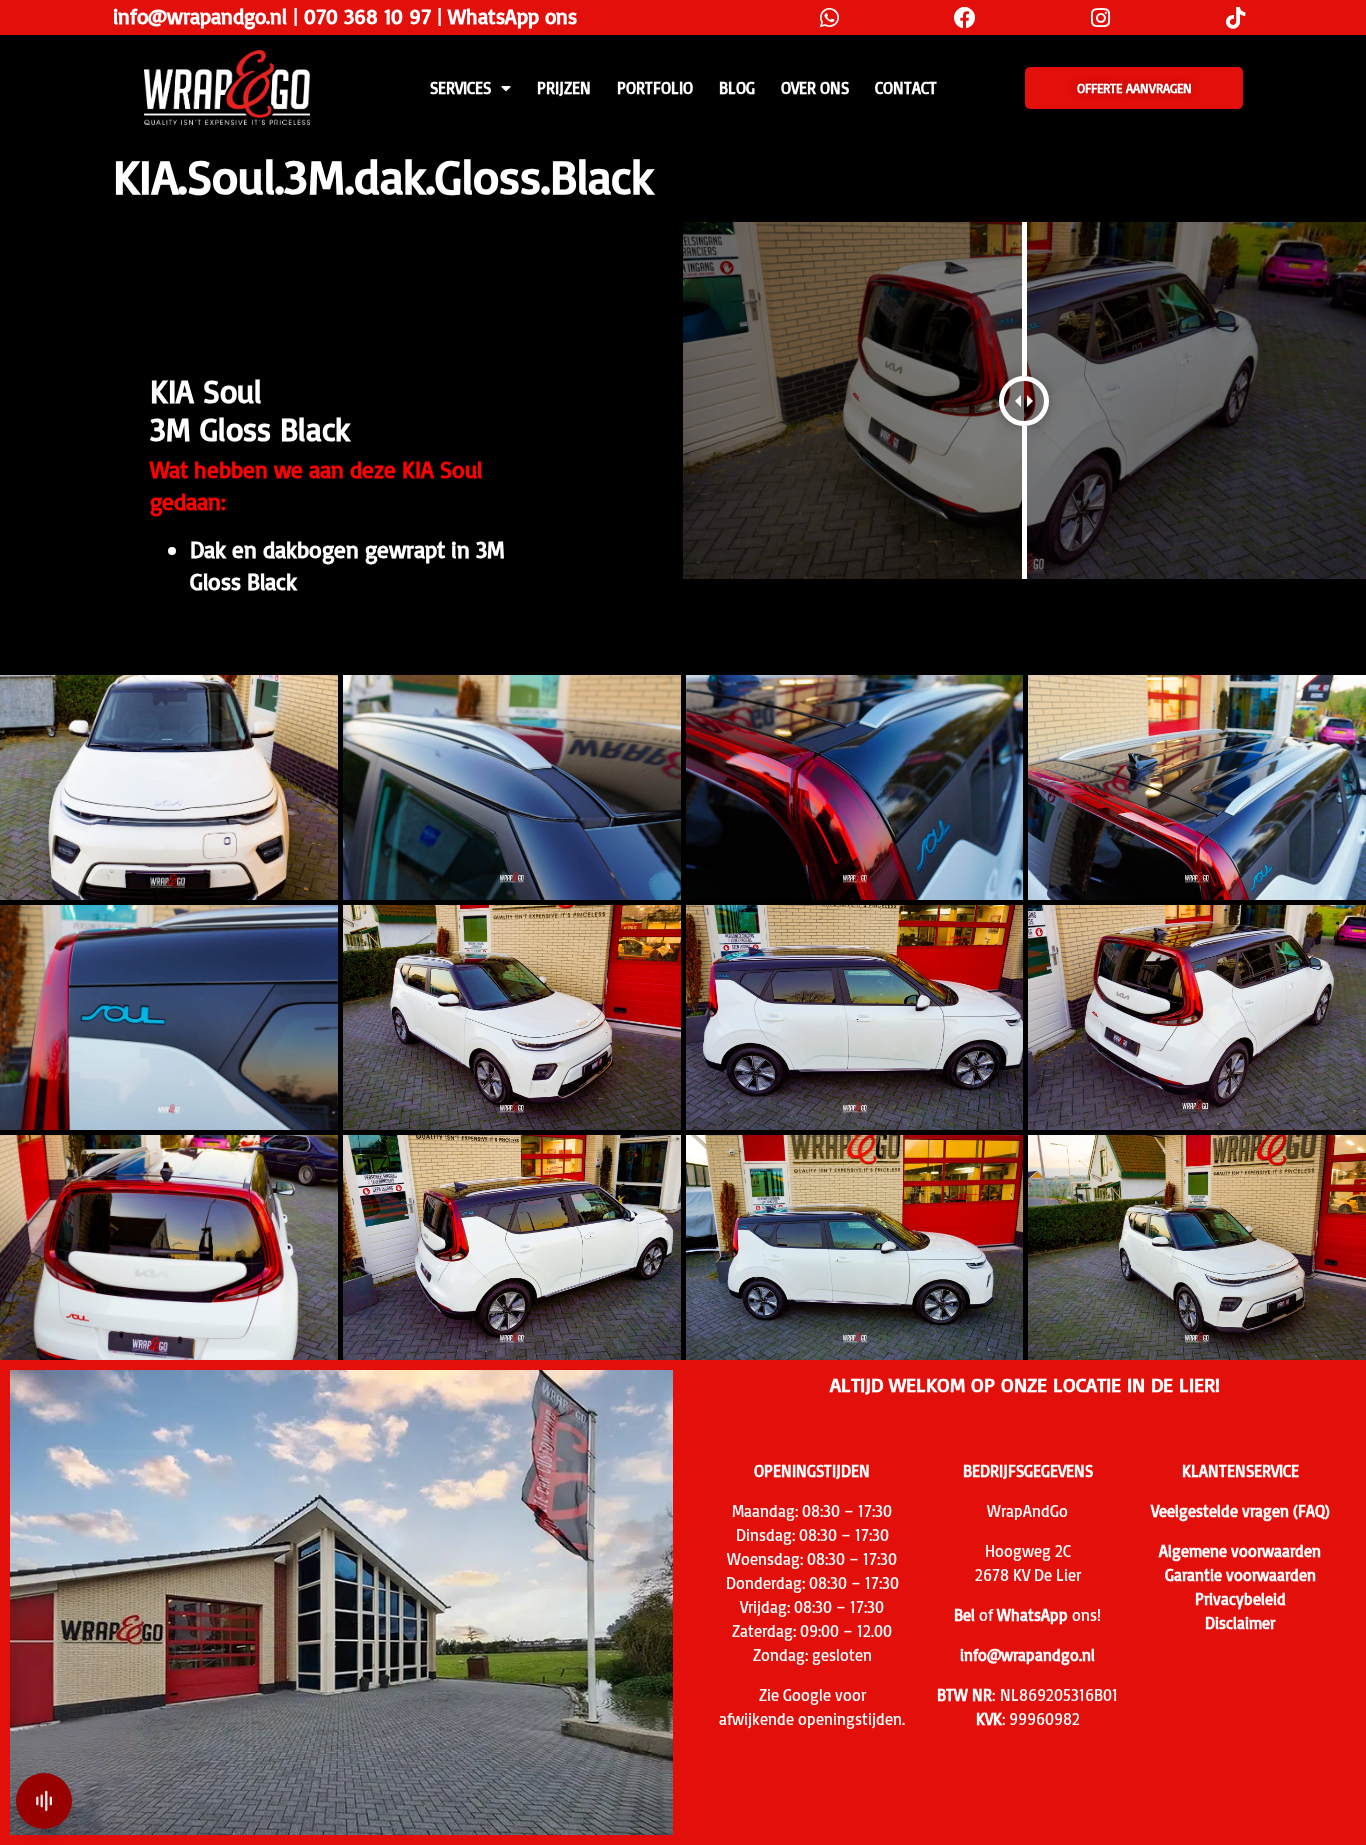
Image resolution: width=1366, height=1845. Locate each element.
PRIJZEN (564, 88)
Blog (737, 88)
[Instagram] (1100, 17)
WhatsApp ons (512, 16)
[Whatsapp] (829, 17)
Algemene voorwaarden (1240, 1551)
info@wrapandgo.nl (200, 16)
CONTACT (906, 88)
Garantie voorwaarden (1240, 1575)
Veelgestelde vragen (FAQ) (1240, 1511)
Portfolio (655, 88)
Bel (964, 1615)
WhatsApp (1032, 1615)
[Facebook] (964, 17)
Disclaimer (1240, 1623)
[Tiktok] (1235, 17)
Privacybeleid (1240, 1599)
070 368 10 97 (367, 16)
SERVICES (460, 88)
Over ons (815, 88)
